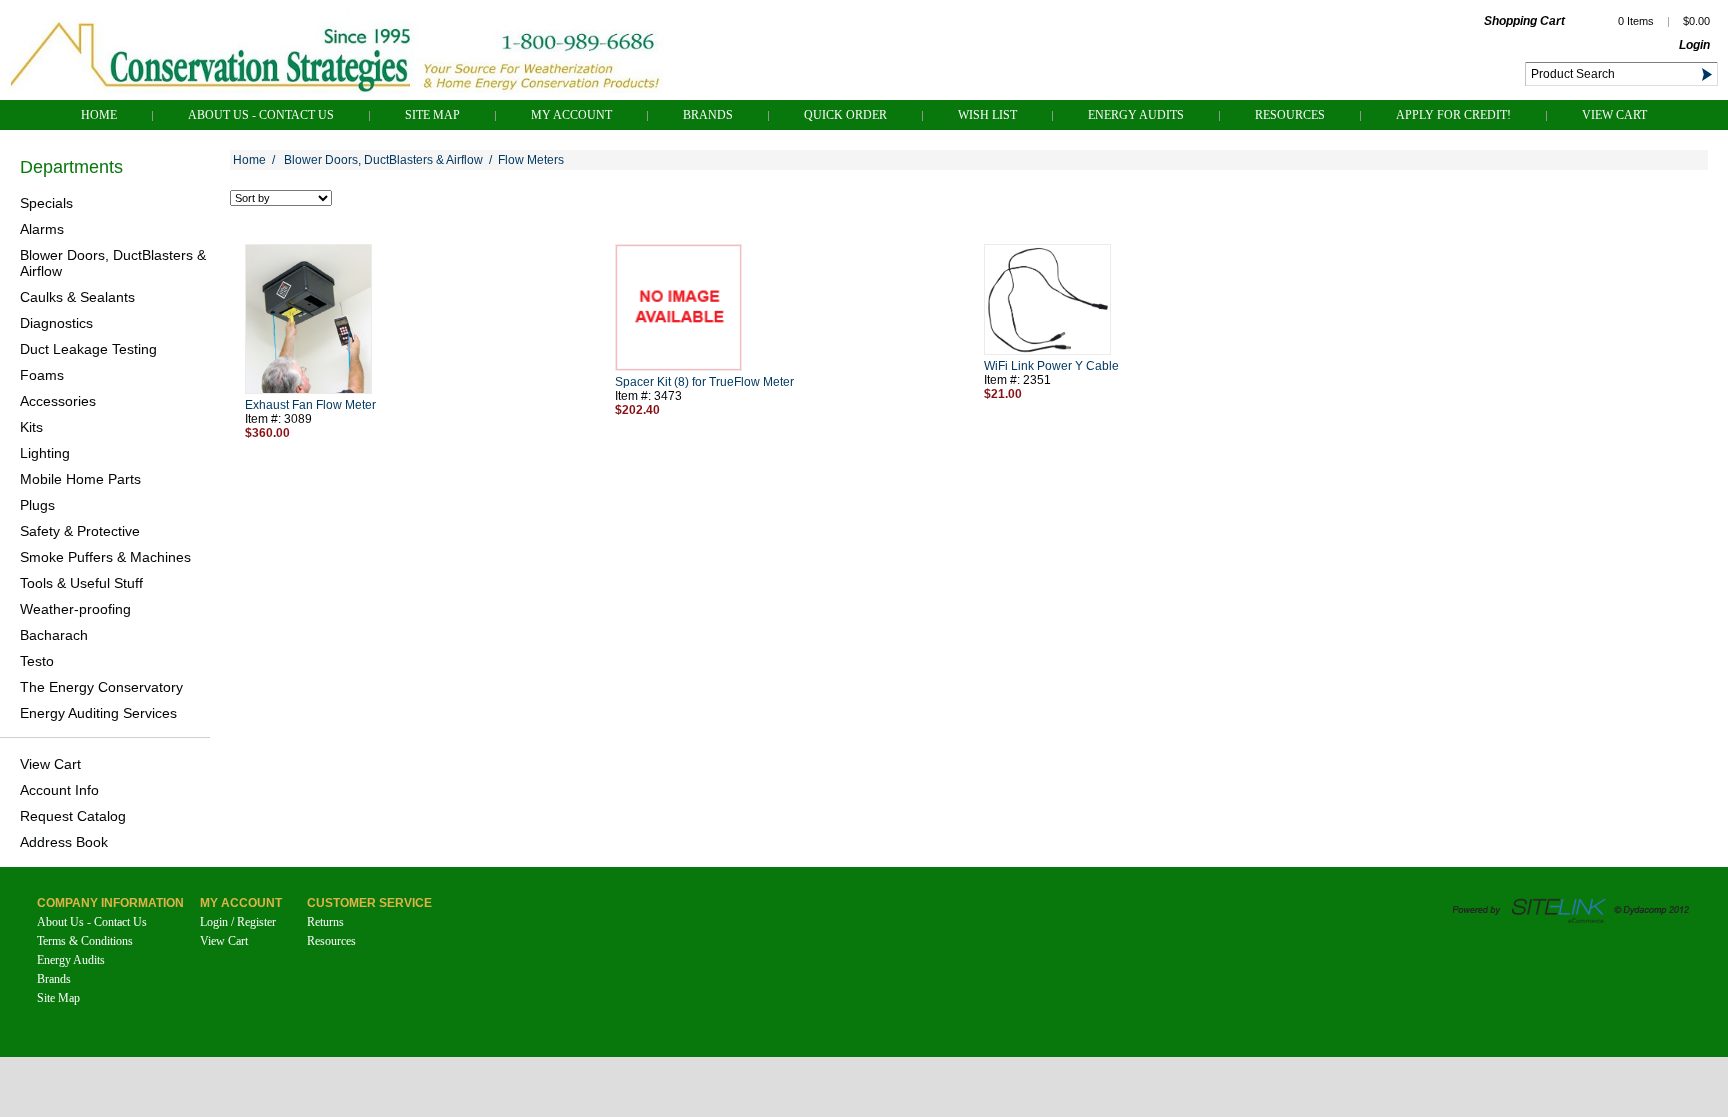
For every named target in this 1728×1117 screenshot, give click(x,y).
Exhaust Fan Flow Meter (310, 405)
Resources (1290, 115)
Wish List (987, 115)
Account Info (59, 790)
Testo (37, 661)
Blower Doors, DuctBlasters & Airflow (113, 263)
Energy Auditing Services (98, 713)
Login (1694, 45)
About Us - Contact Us (261, 115)
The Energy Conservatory (101, 687)
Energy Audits (1136, 115)
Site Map (432, 115)
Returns (325, 922)
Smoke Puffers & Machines (105, 557)
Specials (46, 203)
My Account (571, 115)
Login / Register (238, 922)
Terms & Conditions (85, 941)
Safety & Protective (80, 531)
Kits (31, 427)
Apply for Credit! (1453, 115)
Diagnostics (56, 323)
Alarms (42, 229)
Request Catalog (73, 816)
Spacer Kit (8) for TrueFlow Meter (704, 382)
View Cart (1614, 115)
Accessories (58, 401)
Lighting (45, 453)
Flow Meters (531, 160)
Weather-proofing (75, 609)
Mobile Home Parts (80, 479)
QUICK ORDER (845, 115)
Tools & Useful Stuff (81, 583)
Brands (708, 115)
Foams (42, 375)
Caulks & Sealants (77, 297)
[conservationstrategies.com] (335, 94)
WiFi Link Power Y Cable (1051, 366)
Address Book (64, 842)
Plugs (37, 505)
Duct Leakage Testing (88, 349)
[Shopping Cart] (1581, 23)
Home (99, 115)
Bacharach (54, 635)
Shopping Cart (1524, 21)
